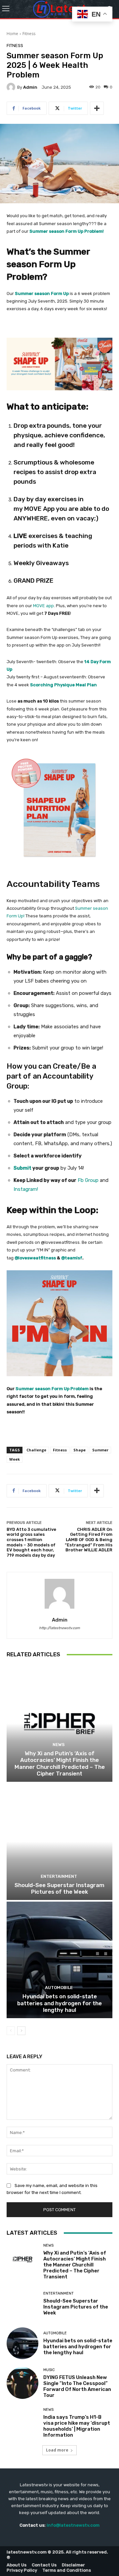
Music (49, 2370)
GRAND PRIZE (34, 581)
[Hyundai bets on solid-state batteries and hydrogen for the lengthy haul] (59, 1960)
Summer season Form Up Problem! (67, 231)
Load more (57, 2450)
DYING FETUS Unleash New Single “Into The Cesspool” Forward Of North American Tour (77, 2386)
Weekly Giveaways (41, 563)
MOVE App (39, 509)
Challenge (36, 1450)
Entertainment (59, 1876)
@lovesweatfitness (35, 1258)
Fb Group (88, 1180)
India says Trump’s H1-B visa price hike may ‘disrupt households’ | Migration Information (77, 2426)
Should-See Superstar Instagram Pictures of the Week (59, 1888)
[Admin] (12, 87)
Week (15, 1459)
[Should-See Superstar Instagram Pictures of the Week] (59, 1842)
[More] (97, 108)
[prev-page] (11, 2031)
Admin (30, 87)
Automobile (59, 1988)
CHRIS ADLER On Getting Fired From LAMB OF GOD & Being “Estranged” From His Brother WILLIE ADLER (89, 1540)
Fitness (29, 34)
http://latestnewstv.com (59, 1628)
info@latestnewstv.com (73, 2525)
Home (12, 34)
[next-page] (21, 2031)
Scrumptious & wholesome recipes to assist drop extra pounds (55, 472)
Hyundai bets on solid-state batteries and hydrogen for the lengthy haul (59, 2003)
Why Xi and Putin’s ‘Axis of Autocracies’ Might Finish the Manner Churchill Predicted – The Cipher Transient (60, 1763)
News (59, 1745)
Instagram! (26, 1189)
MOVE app (43, 606)
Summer (100, 1450)
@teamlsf (72, 1258)
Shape (79, 1450)
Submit (22, 1168)
